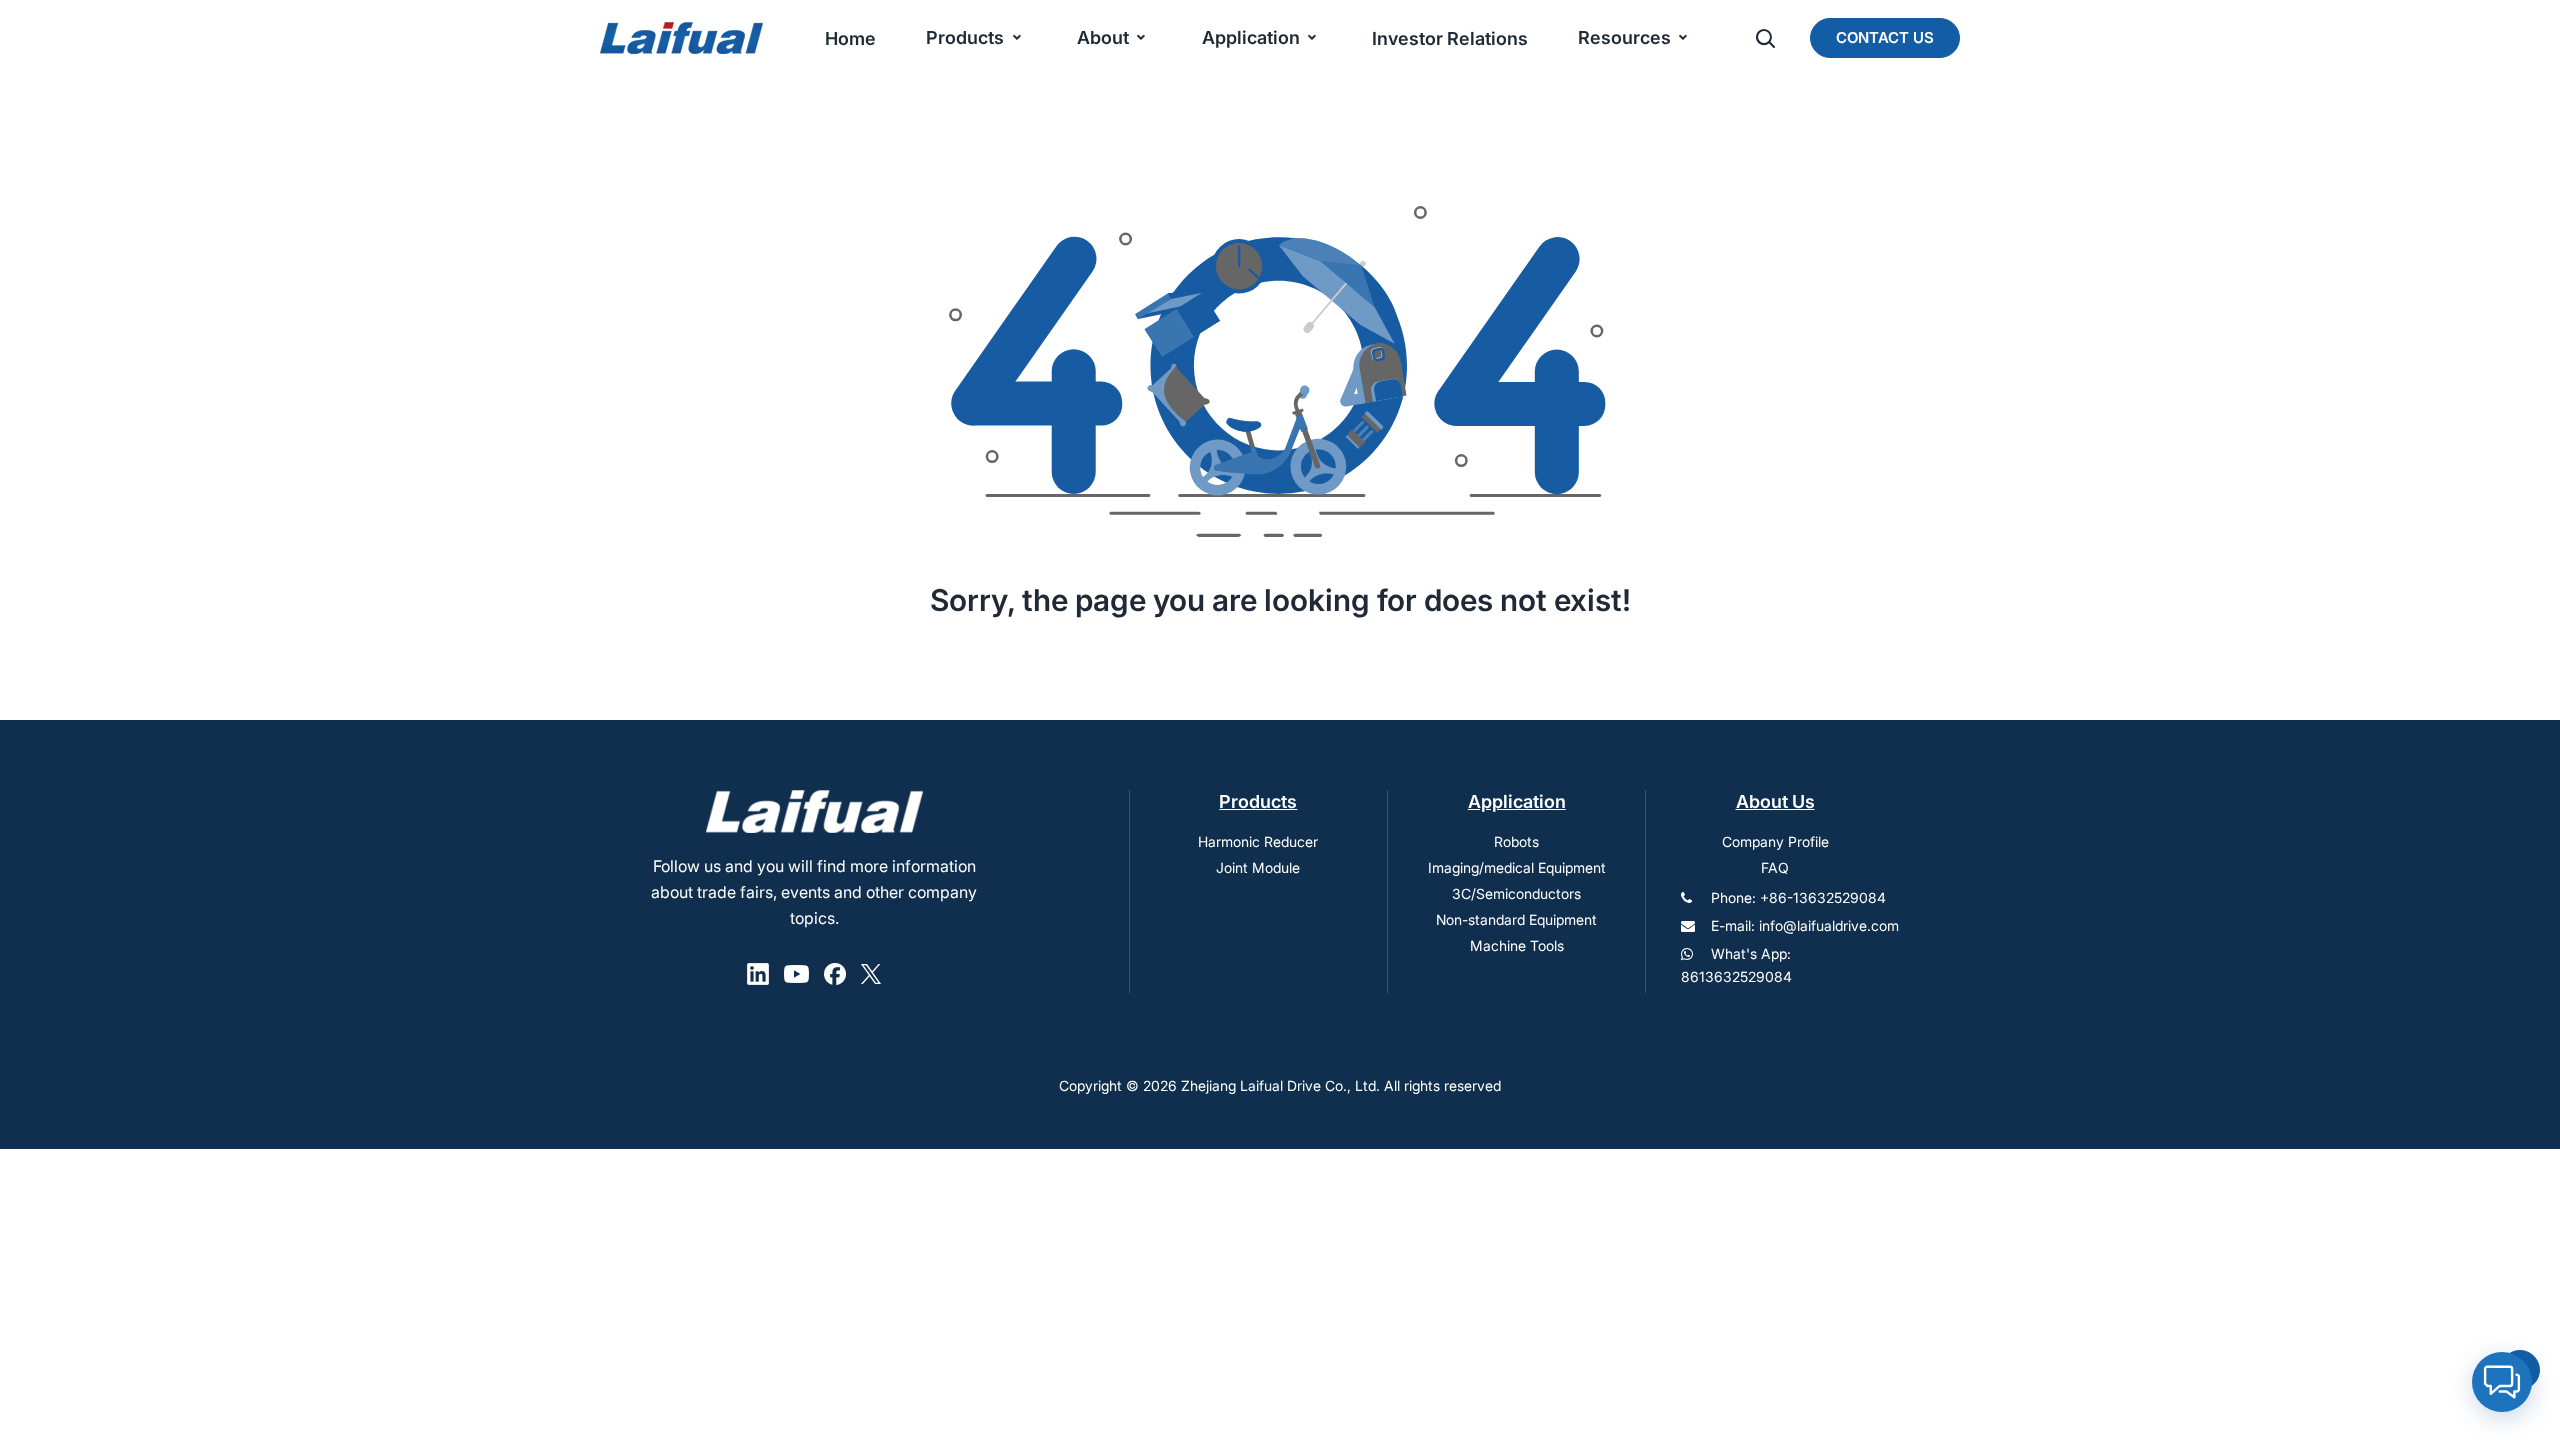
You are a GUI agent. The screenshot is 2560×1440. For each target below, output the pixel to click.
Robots (1516, 841)
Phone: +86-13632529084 (1798, 897)
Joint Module (1258, 867)
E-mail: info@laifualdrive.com (1805, 925)
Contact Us (1885, 37)
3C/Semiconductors (1516, 893)
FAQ (1775, 867)
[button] (2502, 1382)
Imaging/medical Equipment (1517, 867)
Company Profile (1775, 841)
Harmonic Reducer (1258, 841)
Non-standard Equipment (1516, 919)
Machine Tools (1517, 945)
